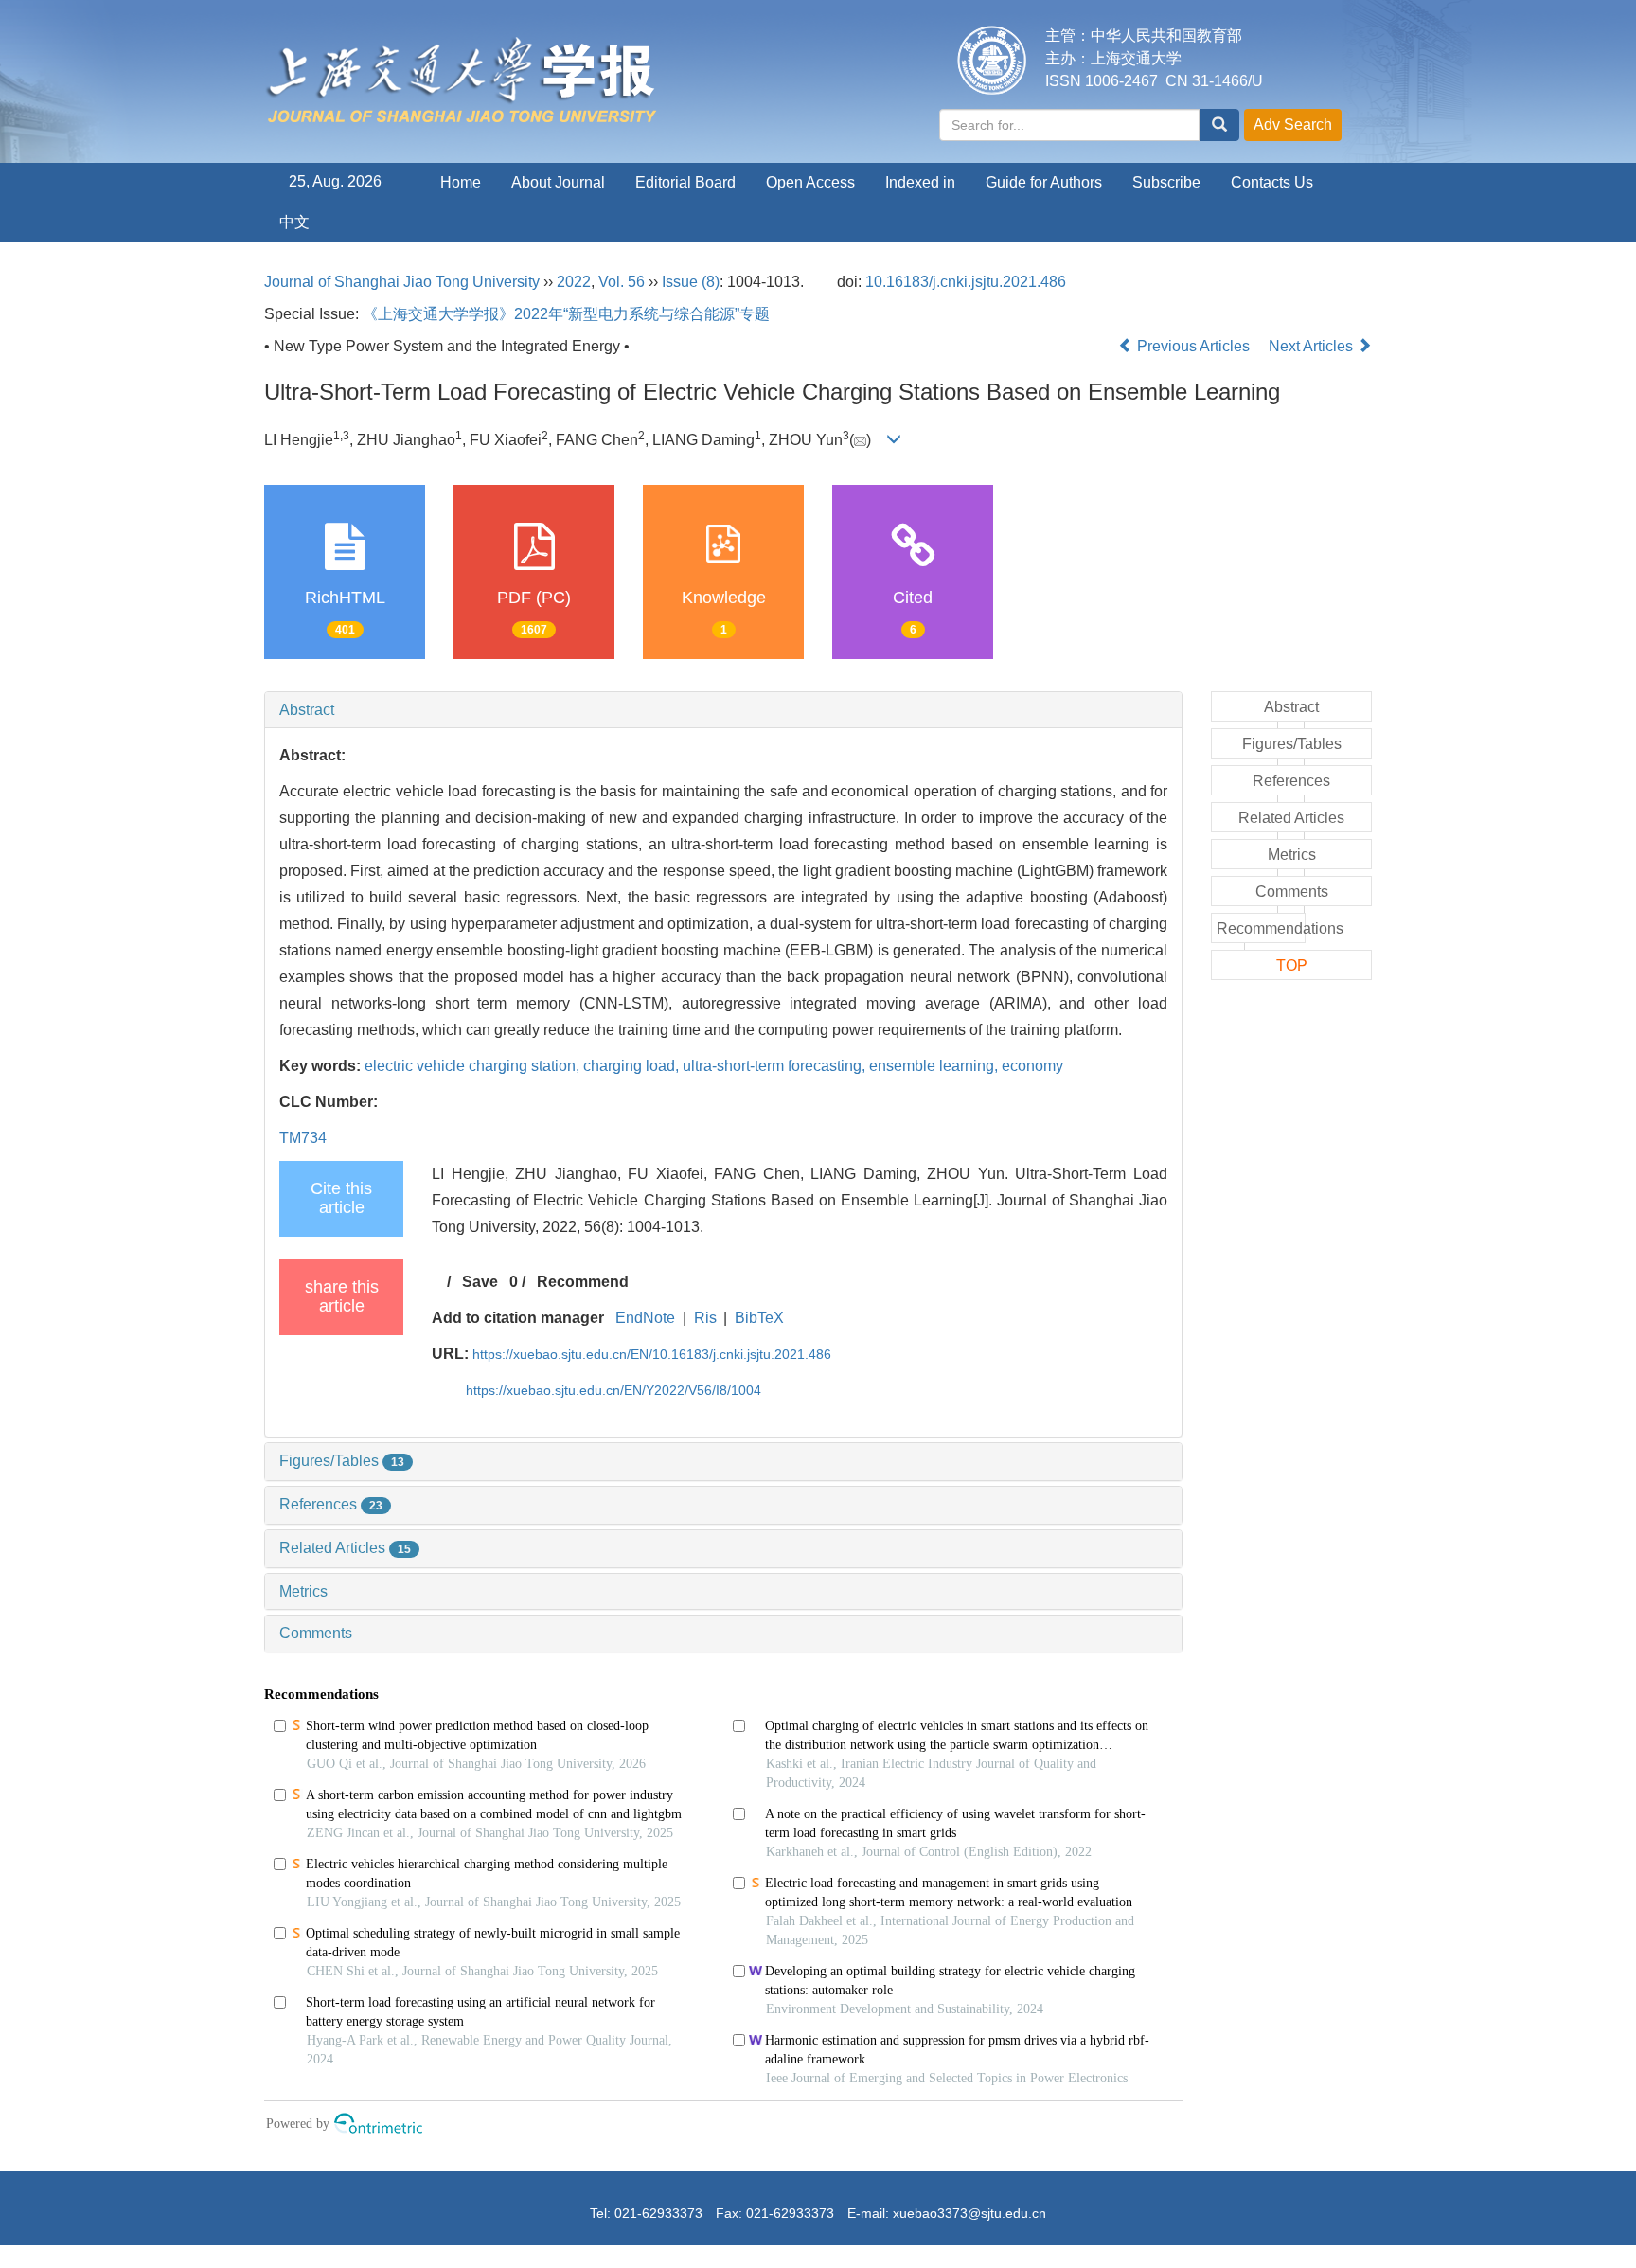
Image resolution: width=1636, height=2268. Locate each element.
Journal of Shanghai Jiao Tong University (402, 282)
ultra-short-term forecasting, (776, 1066)
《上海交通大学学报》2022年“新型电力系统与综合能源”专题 (566, 314)
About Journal (558, 182)
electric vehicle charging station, (474, 1066)
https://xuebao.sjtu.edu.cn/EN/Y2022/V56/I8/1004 (613, 1390)
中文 (294, 222)
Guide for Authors (1044, 182)
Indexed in (920, 182)
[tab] (723, 710)
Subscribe (1166, 182)
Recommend (583, 1282)
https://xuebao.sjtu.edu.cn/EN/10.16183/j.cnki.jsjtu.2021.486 (652, 1354)
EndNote (645, 1318)
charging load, (633, 1066)
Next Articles (1313, 346)
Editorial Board (685, 182)
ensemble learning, (935, 1066)
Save (480, 1282)
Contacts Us (1272, 182)
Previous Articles (1193, 346)
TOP (1292, 965)
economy (1032, 1066)
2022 (574, 282)
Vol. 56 (622, 282)
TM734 (303, 1138)
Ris (705, 1318)
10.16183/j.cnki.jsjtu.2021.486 (966, 282)
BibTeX (759, 1318)
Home (461, 182)
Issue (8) (691, 282)
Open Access (810, 182)
